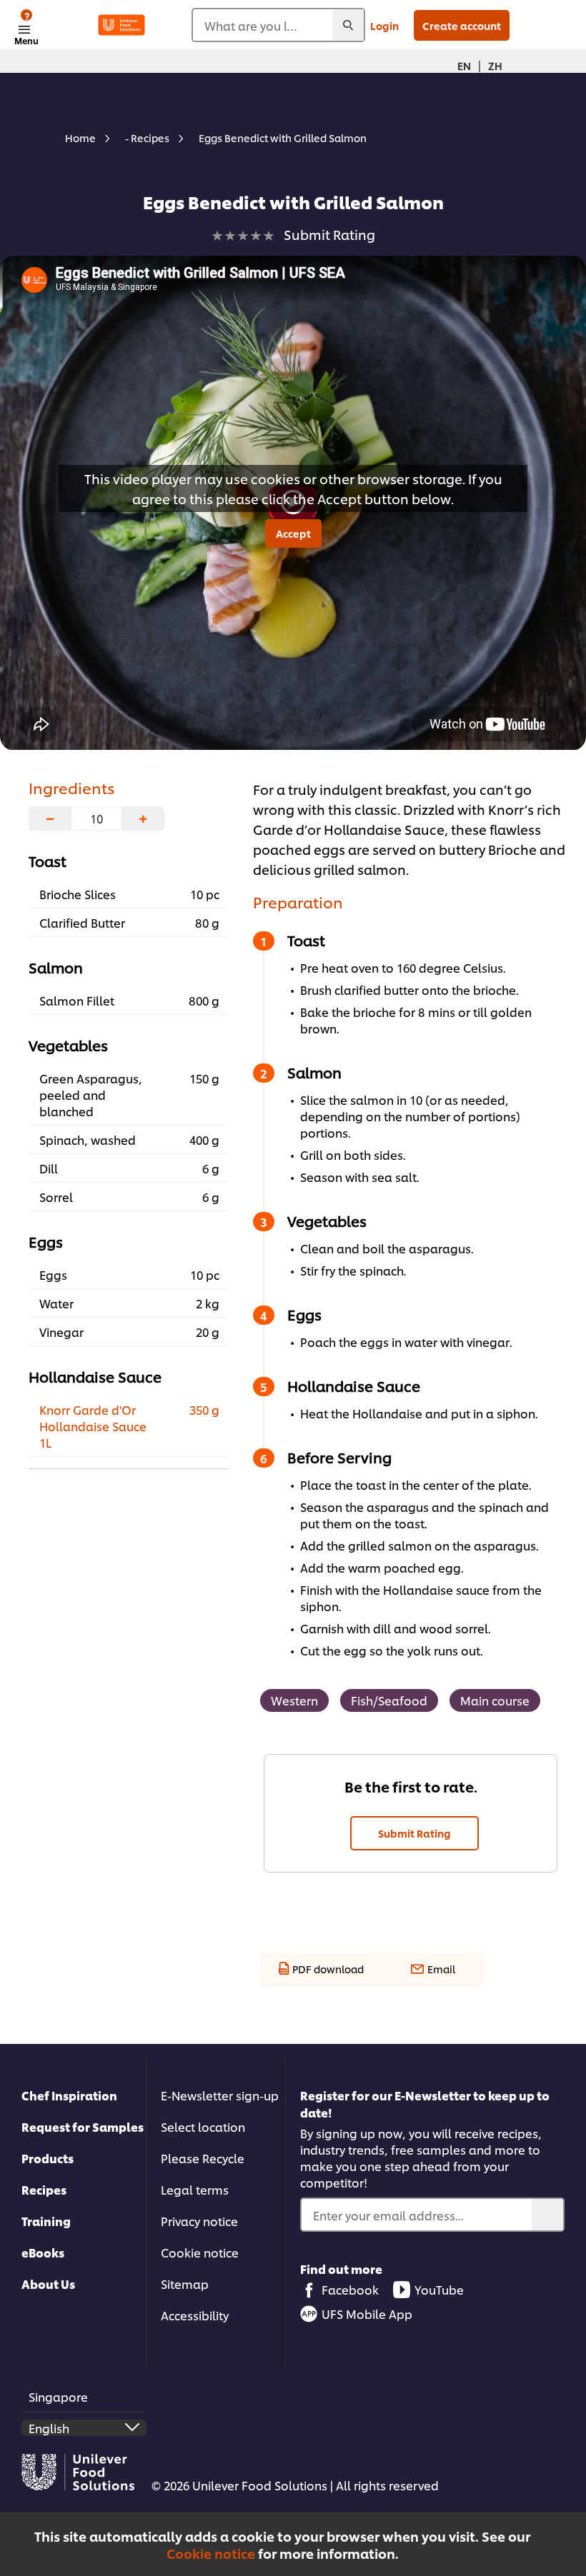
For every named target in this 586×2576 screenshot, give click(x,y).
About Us (48, 2284)
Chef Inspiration (69, 2095)
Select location (203, 2126)
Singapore (58, 2396)
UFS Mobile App (367, 2314)
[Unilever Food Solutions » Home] (121, 25)
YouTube (439, 2289)
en (464, 65)
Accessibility (195, 2315)
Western (294, 1700)
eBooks (43, 2252)
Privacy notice (199, 2221)
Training (46, 2221)
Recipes (44, 2189)
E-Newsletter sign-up (220, 2095)
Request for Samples (83, 2126)
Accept (293, 533)
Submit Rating (414, 1833)
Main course (495, 1700)
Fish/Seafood (389, 1700)
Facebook (350, 2289)
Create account (462, 25)
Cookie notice (211, 2553)
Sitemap (185, 2284)
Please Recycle (203, 2158)
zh (495, 65)
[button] (567, 2532)
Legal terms (195, 2189)
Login (384, 25)
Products (48, 2158)
